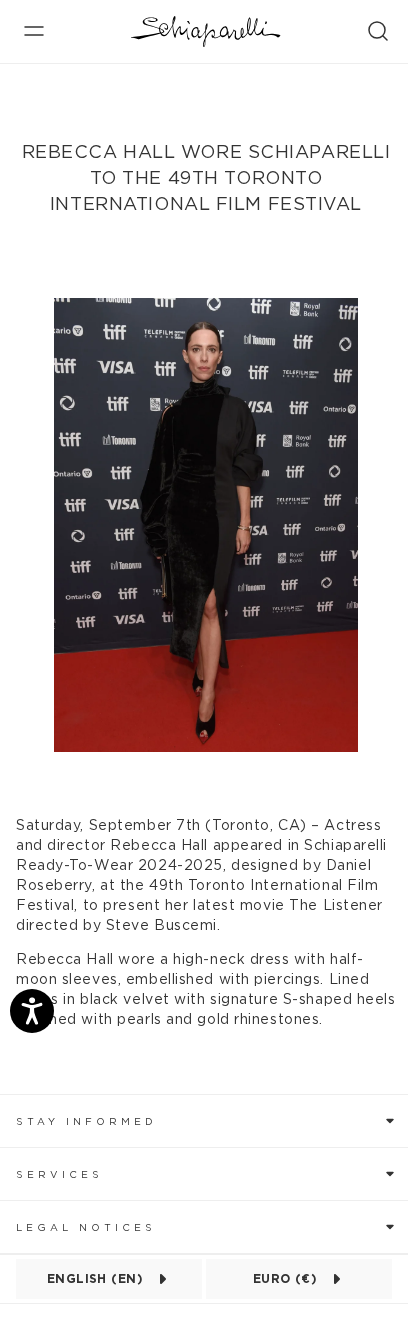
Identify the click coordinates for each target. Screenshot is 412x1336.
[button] (206, 1120)
